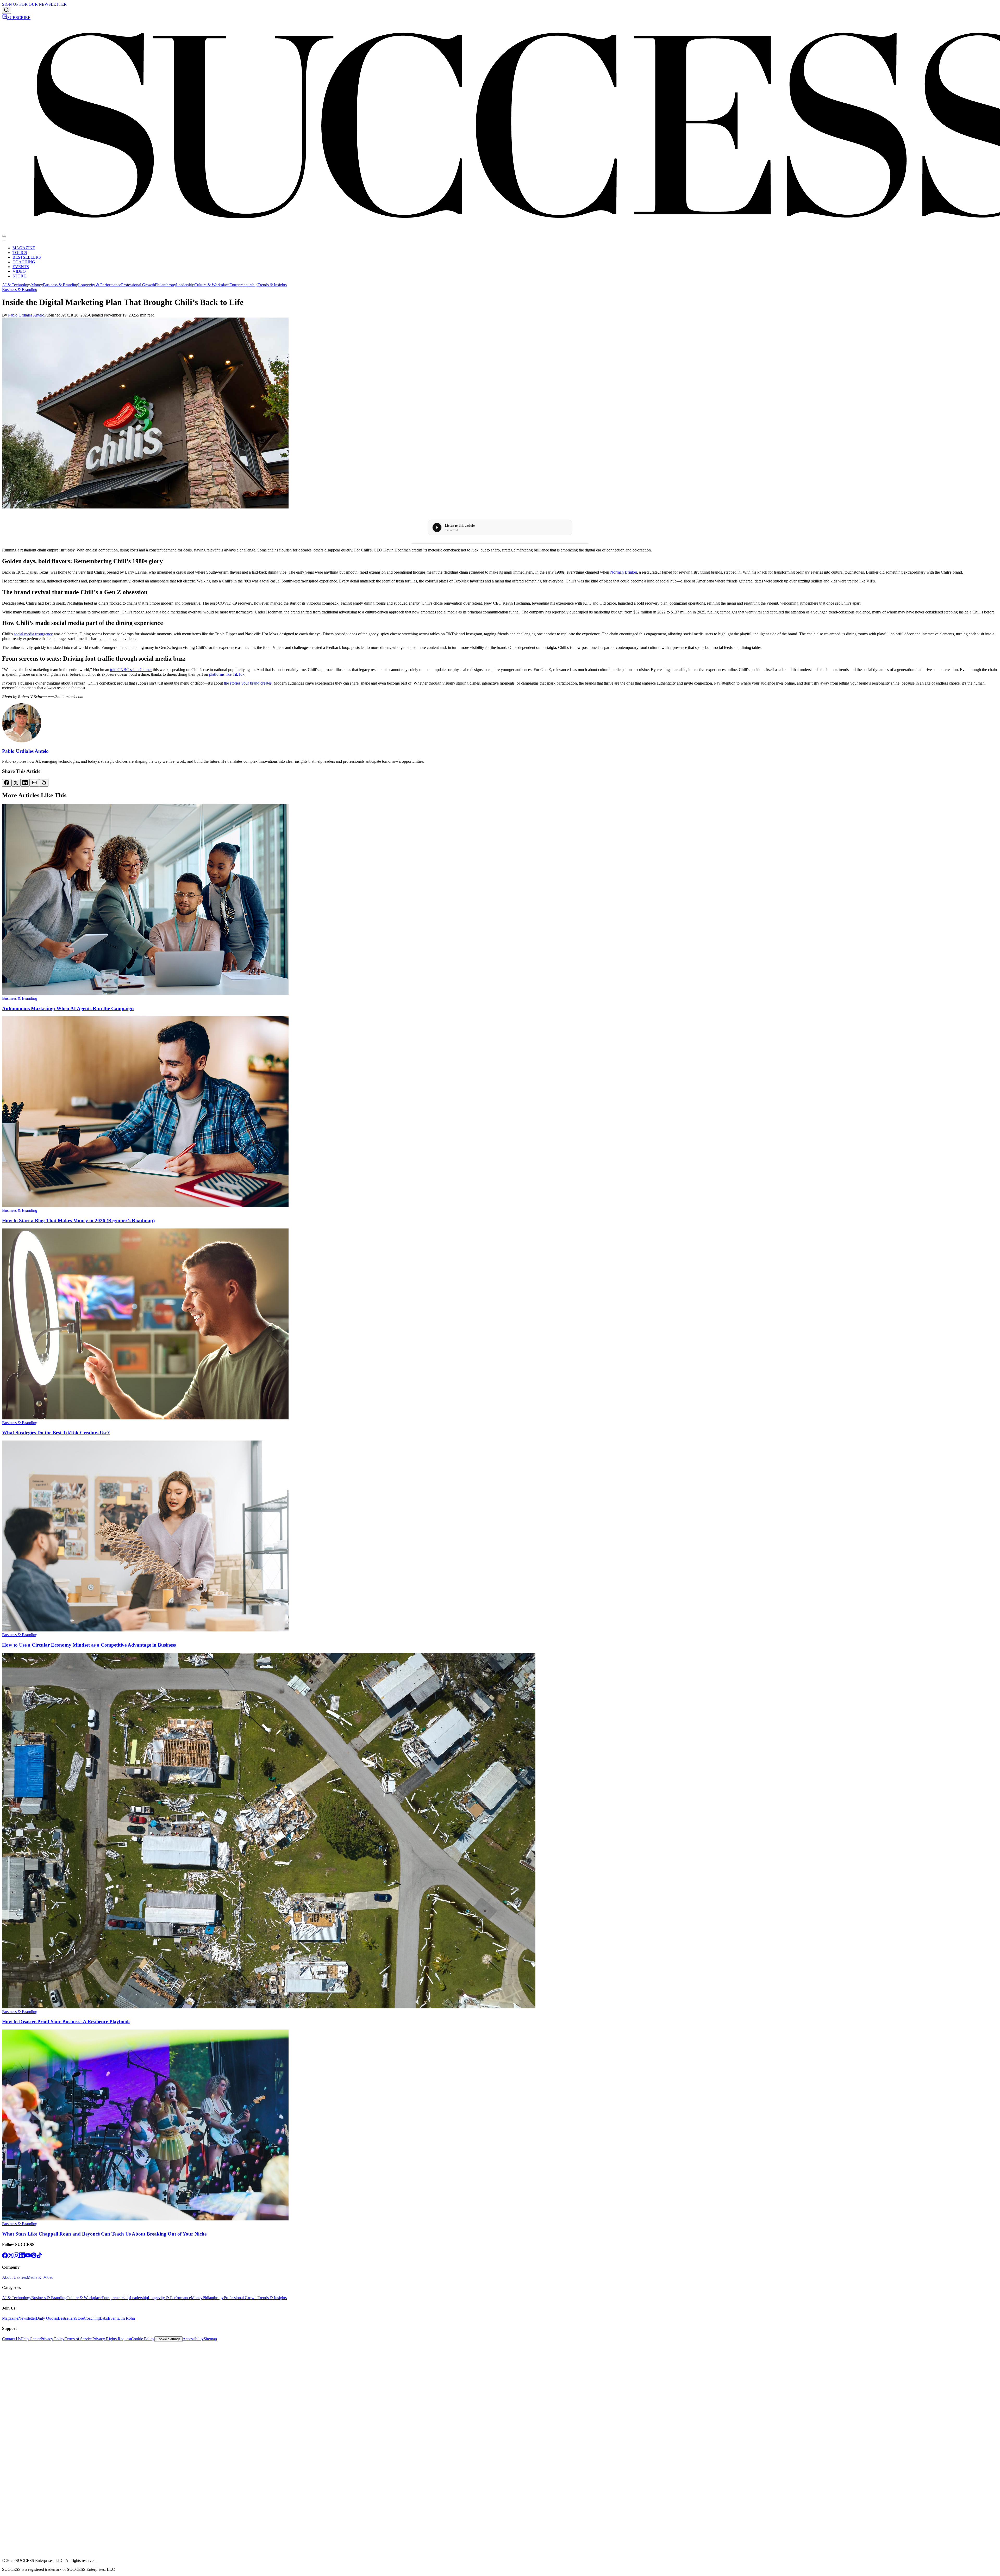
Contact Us (11, 2339)
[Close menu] (4, 240)
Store (80, 2318)
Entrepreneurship (243, 285)
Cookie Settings (168, 2339)
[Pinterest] (34, 2257)
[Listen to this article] (437, 527)
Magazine (10, 2318)
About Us (10, 2277)
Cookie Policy (143, 2339)
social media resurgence (33, 634)
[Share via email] (34, 783)
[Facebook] (5, 2257)
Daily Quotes (47, 2318)
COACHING (24, 262)
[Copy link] (44, 783)
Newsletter (27, 2318)
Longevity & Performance (100, 285)
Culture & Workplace (212, 285)
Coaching (92, 2318)
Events (113, 2318)
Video (48, 2277)
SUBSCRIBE (19, 18)
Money (37, 285)
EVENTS (21, 267)
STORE (19, 276)
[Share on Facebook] (7, 783)
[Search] (7, 10)
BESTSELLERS (27, 257)
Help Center (31, 2339)
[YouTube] (28, 2257)
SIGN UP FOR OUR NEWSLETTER (34, 4)
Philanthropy (165, 285)
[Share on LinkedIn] (25, 783)
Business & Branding (61, 285)
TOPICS (20, 253)
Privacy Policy (53, 2339)
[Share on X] (16, 783)
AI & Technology (17, 285)
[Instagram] (16, 2257)
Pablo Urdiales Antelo (26, 315)
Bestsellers (67, 2318)
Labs (104, 2318)
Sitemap (210, 2339)
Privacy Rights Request (112, 2339)
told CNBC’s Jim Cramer (131, 670)
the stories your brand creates (248, 683)
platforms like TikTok (227, 674)
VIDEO (19, 271)
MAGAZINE (24, 248)
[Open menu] (4, 236)
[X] (11, 2257)
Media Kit (35, 2277)
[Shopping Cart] (5, 18)
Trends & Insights (272, 285)
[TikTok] (39, 2257)
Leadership (185, 285)
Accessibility (193, 2339)
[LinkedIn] (22, 2257)
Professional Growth (138, 285)
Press (23, 2277)
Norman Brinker (624, 572)
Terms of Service (79, 2339)
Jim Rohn (127, 2318)
